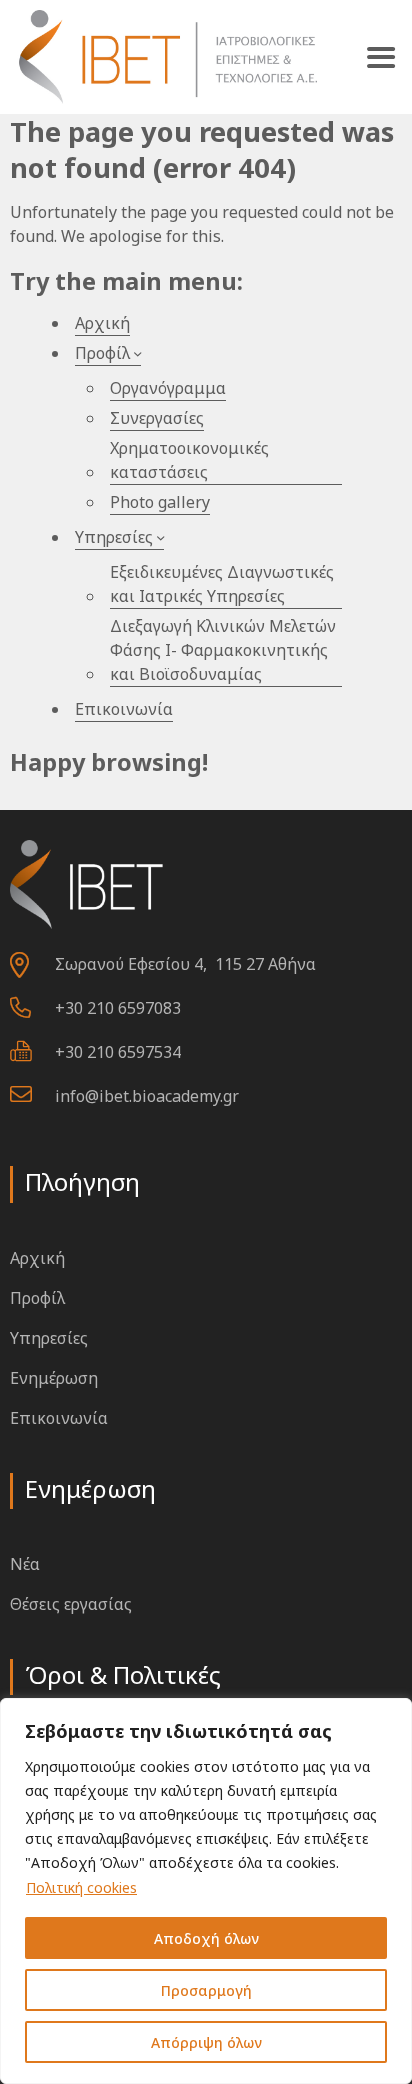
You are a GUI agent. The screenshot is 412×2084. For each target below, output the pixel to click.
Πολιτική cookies (81, 1887)
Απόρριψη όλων (206, 2042)
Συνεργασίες (157, 418)
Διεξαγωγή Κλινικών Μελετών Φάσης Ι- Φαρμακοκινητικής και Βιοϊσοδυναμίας (223, 650)
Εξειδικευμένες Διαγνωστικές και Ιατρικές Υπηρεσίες (222, 584)
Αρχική (102, 323)
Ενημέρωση (54, 1378)
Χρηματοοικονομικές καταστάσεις (189, 460)
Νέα (25, 1564)
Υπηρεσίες (114, 537)
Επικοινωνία (124, 709)
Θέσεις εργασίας (71, 1604)
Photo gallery (160, 502)
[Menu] (381, 57)
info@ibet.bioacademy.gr (147, 1096)
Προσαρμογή (206, 1990)
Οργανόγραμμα (168, 388)
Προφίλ (102, 353)
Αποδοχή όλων (206, 1938)
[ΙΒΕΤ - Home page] (166, 57)
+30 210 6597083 (118, 1008)
